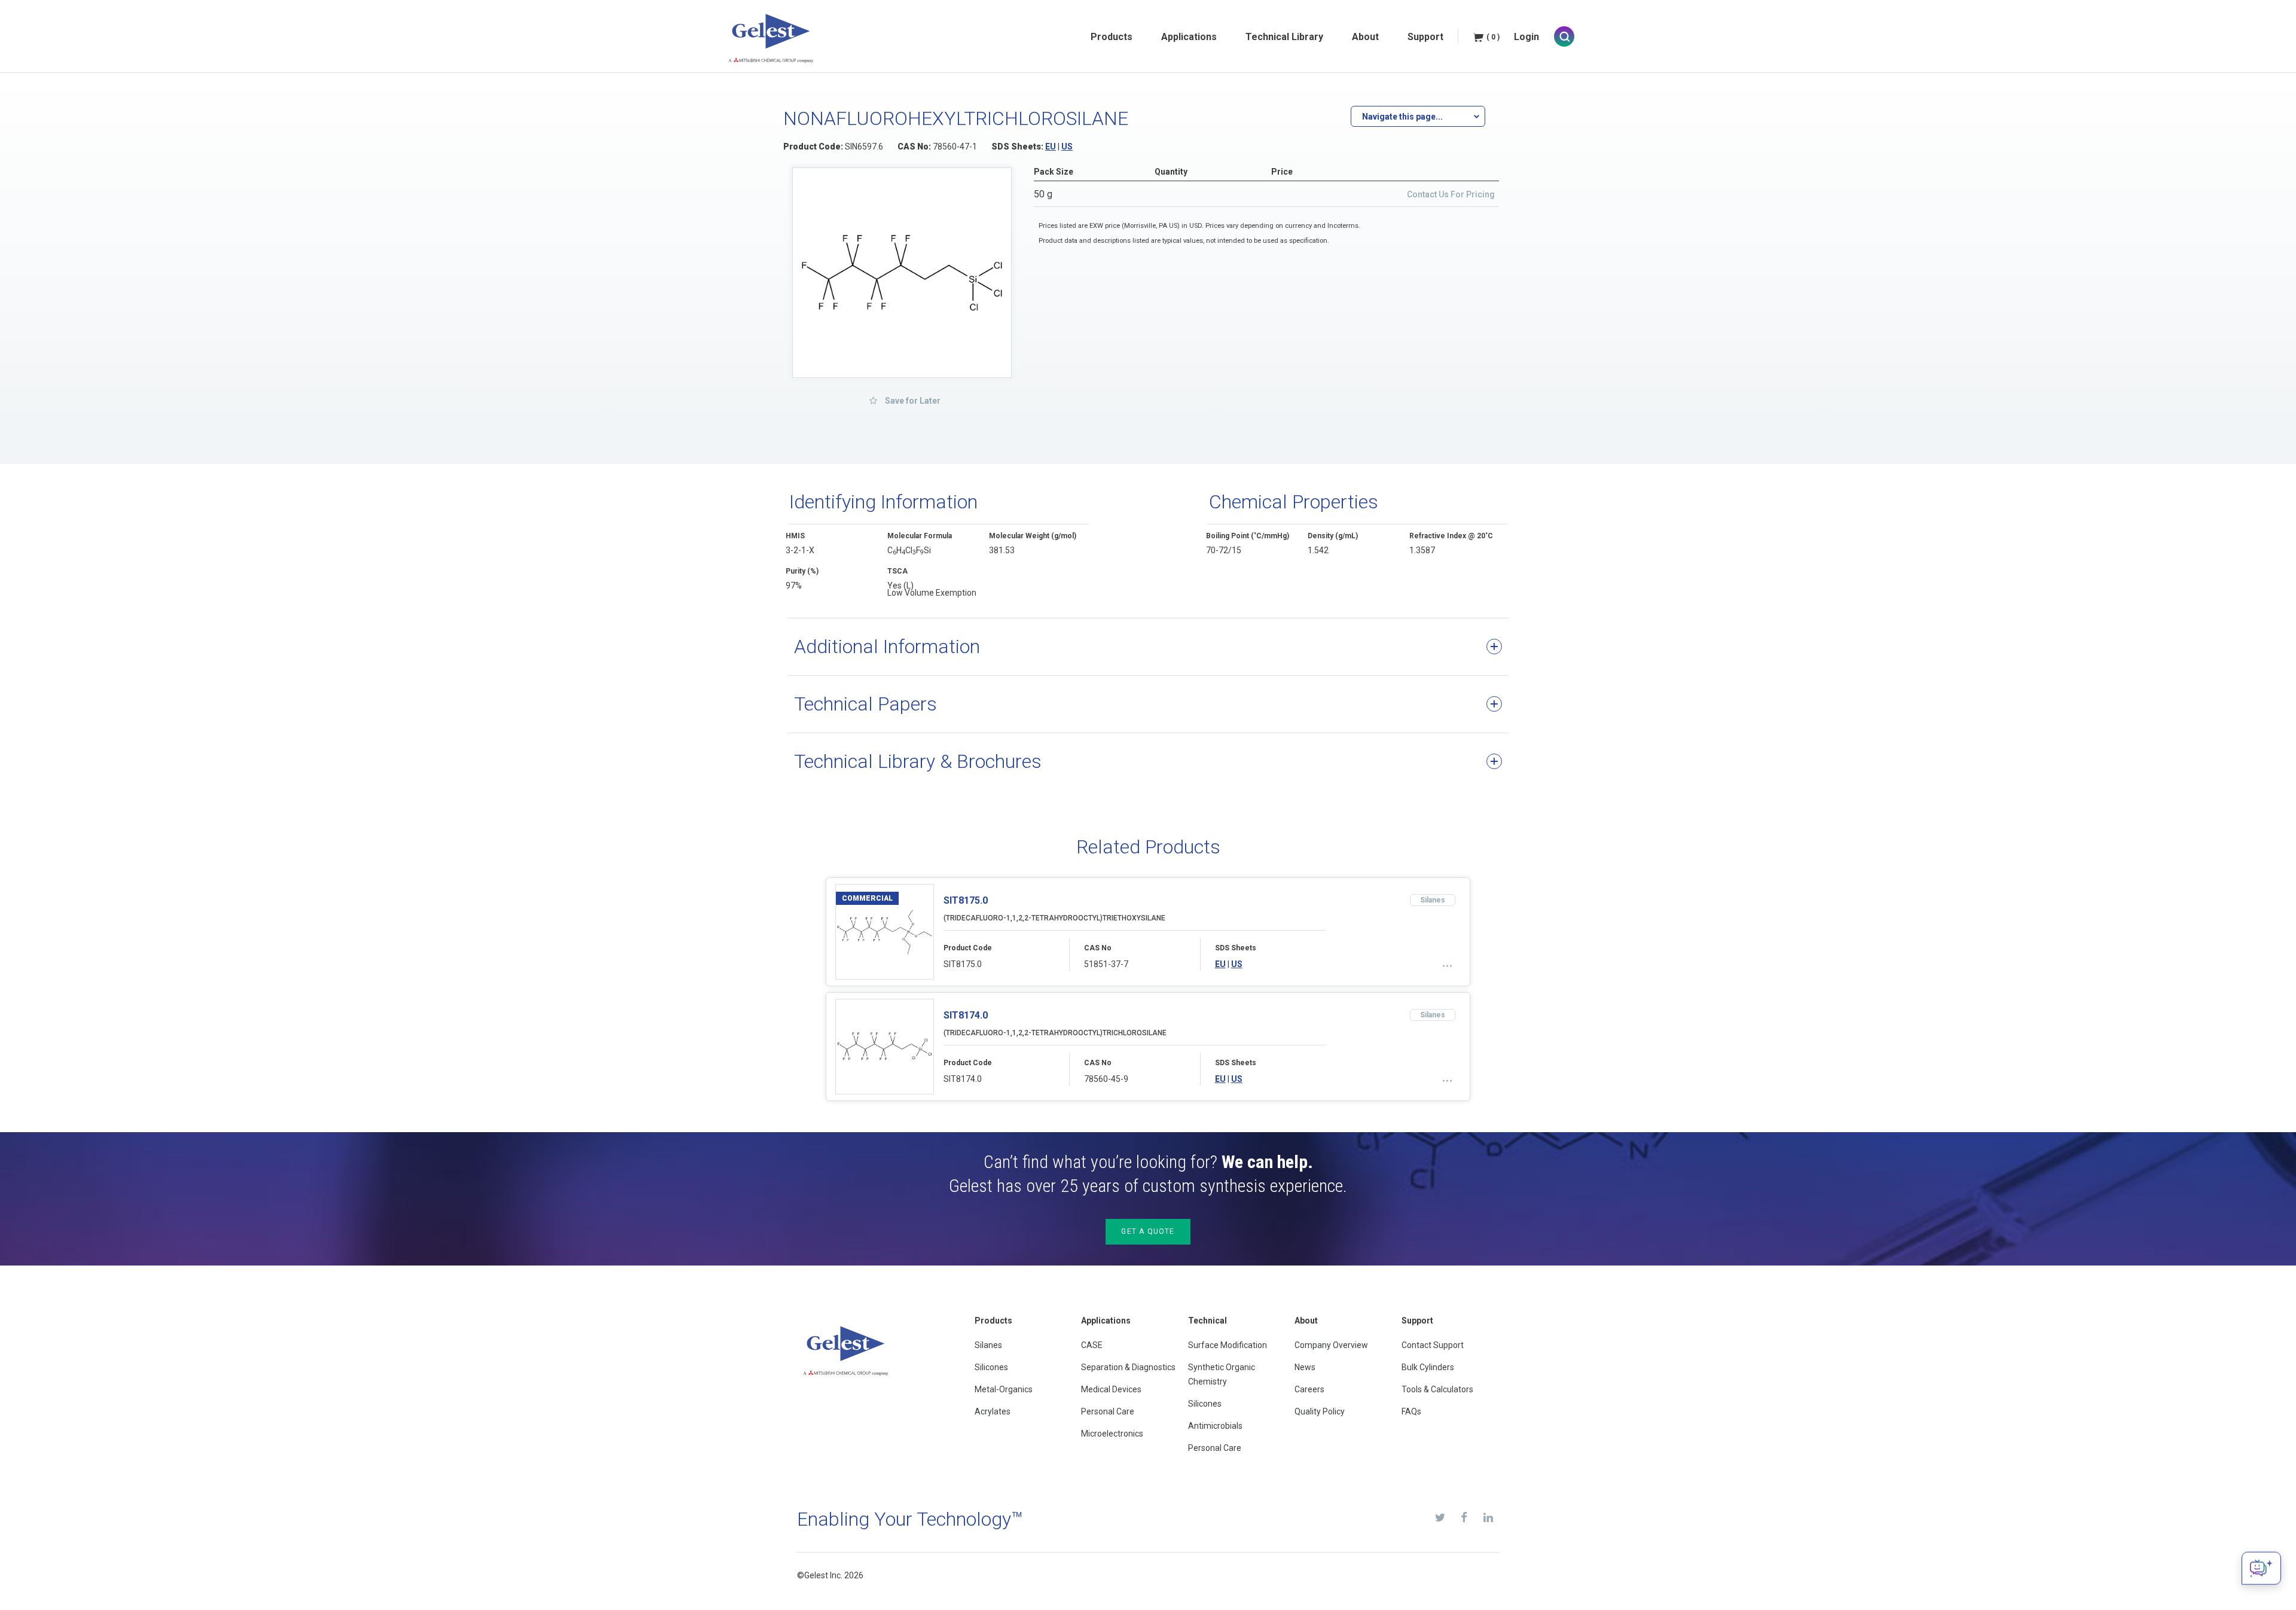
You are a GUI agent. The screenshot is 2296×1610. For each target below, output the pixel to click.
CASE (1092, 1345)
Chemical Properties (1294, 502)
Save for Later (912, 401)
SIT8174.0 (966, 1015)
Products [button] (1112, 37)
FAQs (1411, 1411)
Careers (1309, 1389)
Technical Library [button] (1284, 37)
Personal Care (1108, 1411)
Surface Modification (1228, 1345)
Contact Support (1433, 1345)
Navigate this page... (1402, 117)
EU (1051, 147)
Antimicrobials (1215, 1426)
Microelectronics (1112, 1434)
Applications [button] (1189, 37)
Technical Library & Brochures (918, 761)
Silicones (991, 1367)
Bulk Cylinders (1428, 1367)
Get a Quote (1148, 1231)
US (1067, 147)
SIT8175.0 (966, 900)
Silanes (988, 1345)
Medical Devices (1111, 1389)
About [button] (1365, 37)
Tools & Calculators (1437, 1389)
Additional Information (887, 647)
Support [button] (1425, 37)
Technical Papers (865, 704)
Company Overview (1331, 1345)
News (1305, 1367)
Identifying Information (883, 502)
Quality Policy (1320, 1411)
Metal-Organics (1004, 1389)
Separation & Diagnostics (1128, 1367)
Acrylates (993, 1411)
